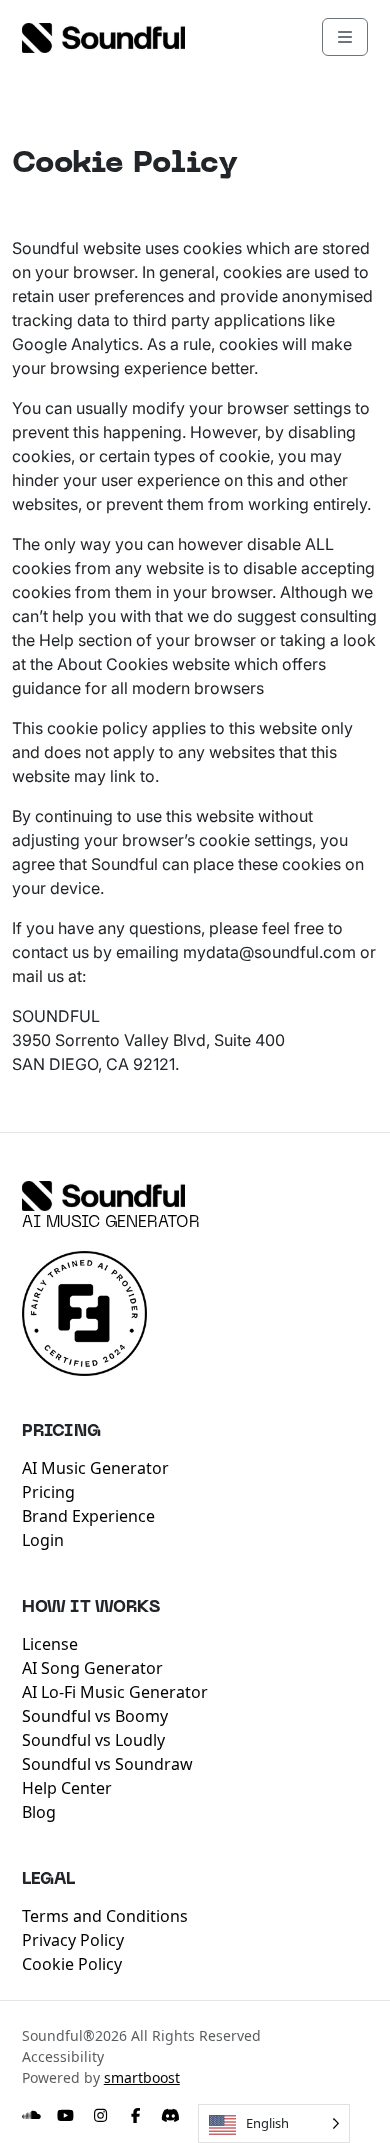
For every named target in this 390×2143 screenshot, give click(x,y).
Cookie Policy (72, 1964)
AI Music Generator (111, 1223)
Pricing (48, 1492)
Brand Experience (88, 1516)
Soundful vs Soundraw (107, 1764)
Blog (39, 1812)
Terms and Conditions (105, 1916)
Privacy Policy (73, 1940)
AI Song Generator (92, 1668)
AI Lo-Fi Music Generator (115, 1692)
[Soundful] (103, 1196)
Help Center (67, 1788)
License (50, 1644)
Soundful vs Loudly (93, 1740)
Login (43, 1540)
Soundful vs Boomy (95, 1716)
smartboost (142, 2077)
